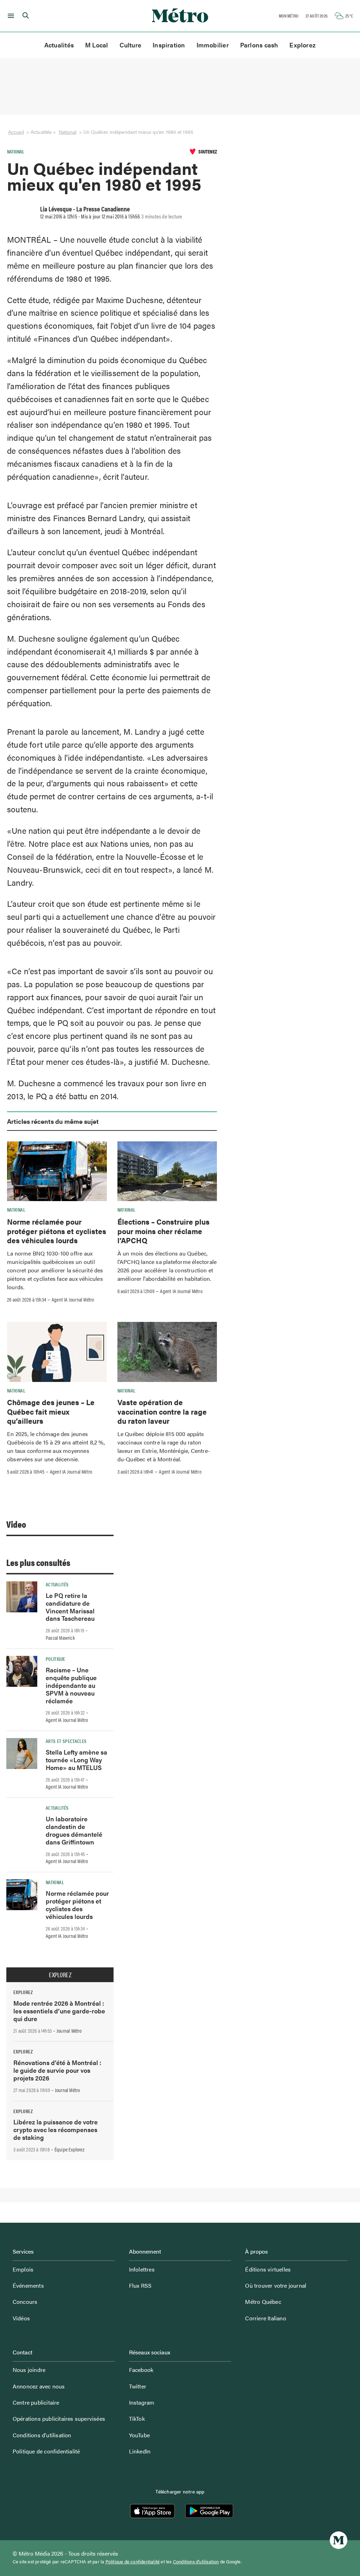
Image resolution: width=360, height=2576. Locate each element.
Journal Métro (69, 2031)
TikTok (137, 2418)
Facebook (141, 2370)
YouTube (139, 2435)
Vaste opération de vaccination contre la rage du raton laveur (162, 1411)
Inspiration (169, 45)
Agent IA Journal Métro (73, 1299)
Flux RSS (140, 2285)
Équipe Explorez (69, 2149)
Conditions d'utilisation (196, 2562)
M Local (97, 45)
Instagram (142, 2402)
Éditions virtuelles (268, 2269)
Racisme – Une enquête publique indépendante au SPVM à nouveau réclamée (71, 1685)
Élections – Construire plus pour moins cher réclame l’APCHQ (163, 1231)
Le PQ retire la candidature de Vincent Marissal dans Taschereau (70, 1607)
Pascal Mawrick (60, 1638)
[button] (10, 16)
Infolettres (142, 2269)
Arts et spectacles (66, 1741)
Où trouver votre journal (276, 2285)
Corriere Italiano (265, 2318)
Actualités (59, 45)
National (68, 132)
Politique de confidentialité (46, 2451)
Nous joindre (29, 2370)
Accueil (16, 132)
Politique (55, 1659)
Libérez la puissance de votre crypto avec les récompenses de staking (56, 2129)
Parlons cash (259, 45)
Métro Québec (263, 2302)
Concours (25, 2302)
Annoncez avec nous (39, 2386)
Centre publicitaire (36, 2402)
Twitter (138, 2386)
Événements (28, 2285)
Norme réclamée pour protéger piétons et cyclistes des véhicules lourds (57, 1231)
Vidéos (21, 2318)
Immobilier (213, 45)
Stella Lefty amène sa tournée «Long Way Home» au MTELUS (76, 1760)
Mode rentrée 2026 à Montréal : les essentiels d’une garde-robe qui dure (59, 2011)
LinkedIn (140, 2451)
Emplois (23, 2269)
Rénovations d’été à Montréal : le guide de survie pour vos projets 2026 (57, 2070)
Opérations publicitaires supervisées (59, 2418)
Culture (131, 45)
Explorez (303, 45)
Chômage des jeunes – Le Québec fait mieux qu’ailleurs (51, 1411)
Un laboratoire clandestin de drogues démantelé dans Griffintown (74, 1830)
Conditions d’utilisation (42, 2435)
